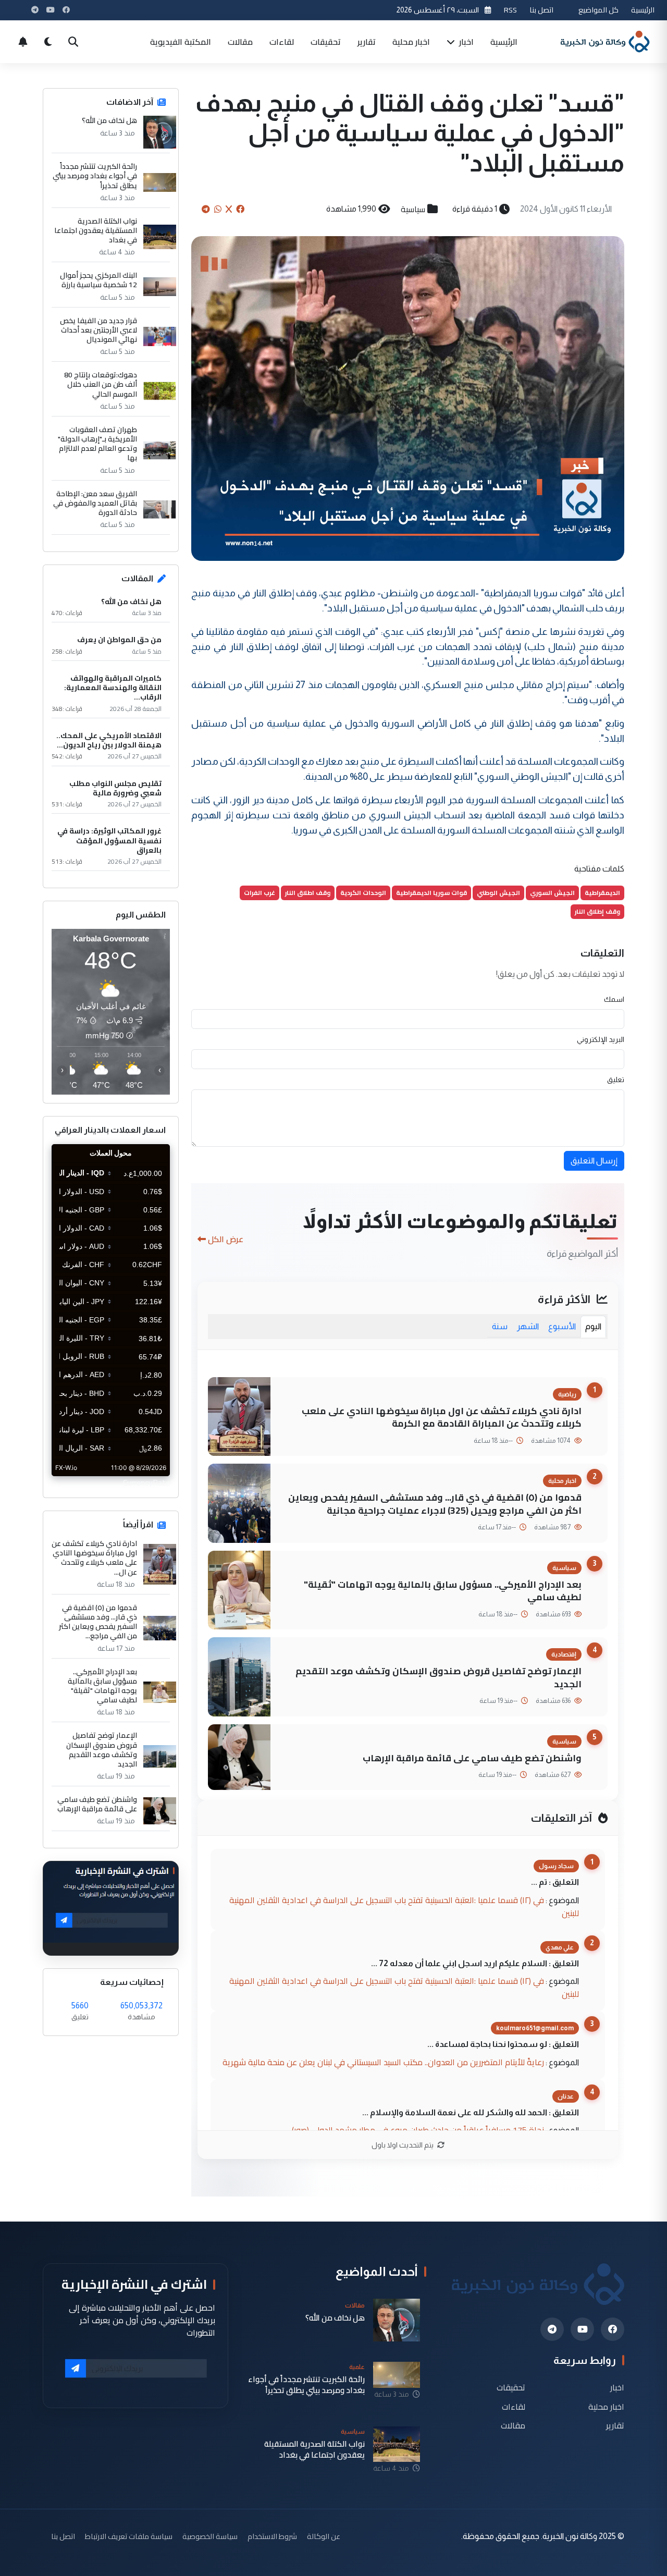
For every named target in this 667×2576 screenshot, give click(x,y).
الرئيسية (643, 10)
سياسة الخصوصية (210, 2536)
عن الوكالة (324, 2536)
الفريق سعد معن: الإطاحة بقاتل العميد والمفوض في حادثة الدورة (95, 503)
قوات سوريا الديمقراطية (431, 893)
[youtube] (582, 2329)
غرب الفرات (260, 893)
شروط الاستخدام (272, 2536)
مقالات (240, 42)
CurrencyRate (146, 1482)
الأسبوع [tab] (562, 1326)
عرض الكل (226, 1239)
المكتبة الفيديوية (181, 42)
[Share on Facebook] (240, 209)
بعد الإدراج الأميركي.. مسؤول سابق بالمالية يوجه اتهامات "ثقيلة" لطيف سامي (443, 1591)
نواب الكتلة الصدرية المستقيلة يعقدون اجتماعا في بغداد (96, 231)
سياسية (413, 209)
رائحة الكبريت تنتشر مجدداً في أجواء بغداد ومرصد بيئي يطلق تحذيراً (95, 176)
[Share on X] (229, 209)
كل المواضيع (598, 10)
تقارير (367, 42)
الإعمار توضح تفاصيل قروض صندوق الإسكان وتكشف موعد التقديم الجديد (439, 1677)
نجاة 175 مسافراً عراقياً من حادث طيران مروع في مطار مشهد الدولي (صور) (418, 2130)
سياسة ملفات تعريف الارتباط (129, 2536)
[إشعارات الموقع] (23, 42)
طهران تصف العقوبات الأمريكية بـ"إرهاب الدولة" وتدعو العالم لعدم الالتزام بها (97, 444)
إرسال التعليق (594, 1161)
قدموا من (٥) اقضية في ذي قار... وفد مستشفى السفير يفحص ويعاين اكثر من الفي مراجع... (98, 1622)
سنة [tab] (500, 1326)
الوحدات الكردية (363, 893)
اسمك (614, 999)
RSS (510, 10)
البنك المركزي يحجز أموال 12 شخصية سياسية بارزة (98, 280)
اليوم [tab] (593, 1326)
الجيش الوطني (498, 893)
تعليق (616, 1080)
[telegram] (552, 2329)
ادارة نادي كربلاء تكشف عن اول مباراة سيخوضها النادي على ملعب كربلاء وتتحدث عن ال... (94, 1558)
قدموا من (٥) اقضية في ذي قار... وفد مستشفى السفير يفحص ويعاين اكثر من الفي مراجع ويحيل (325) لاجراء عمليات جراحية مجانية (435, 1504)
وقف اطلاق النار (308, 893)
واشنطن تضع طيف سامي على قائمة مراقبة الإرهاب (472, 1758)
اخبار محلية (411, 42)
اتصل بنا (541, 10)
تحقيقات (326, 42)
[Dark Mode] (48, 42)
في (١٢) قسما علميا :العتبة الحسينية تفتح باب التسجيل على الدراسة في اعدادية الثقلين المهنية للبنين (404, 1906)
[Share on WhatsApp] (218, 209)
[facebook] (613, 2329)
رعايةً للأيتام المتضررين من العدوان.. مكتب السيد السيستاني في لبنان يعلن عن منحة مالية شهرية (383, 2062)
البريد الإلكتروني (601, 1039)
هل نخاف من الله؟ (109, 120)
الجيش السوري (552, 893)
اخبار (465, 42)
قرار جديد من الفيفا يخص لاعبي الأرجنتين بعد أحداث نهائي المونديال (98, 330)
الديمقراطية (602, 893)
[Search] (73, 42)
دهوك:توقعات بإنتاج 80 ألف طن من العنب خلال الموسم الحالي (101, 384)
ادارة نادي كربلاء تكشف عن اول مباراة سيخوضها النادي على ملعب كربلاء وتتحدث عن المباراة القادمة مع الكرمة (442, 1417)
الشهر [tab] (528, 1326)
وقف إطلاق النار (597, 911)
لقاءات (282, 42)
